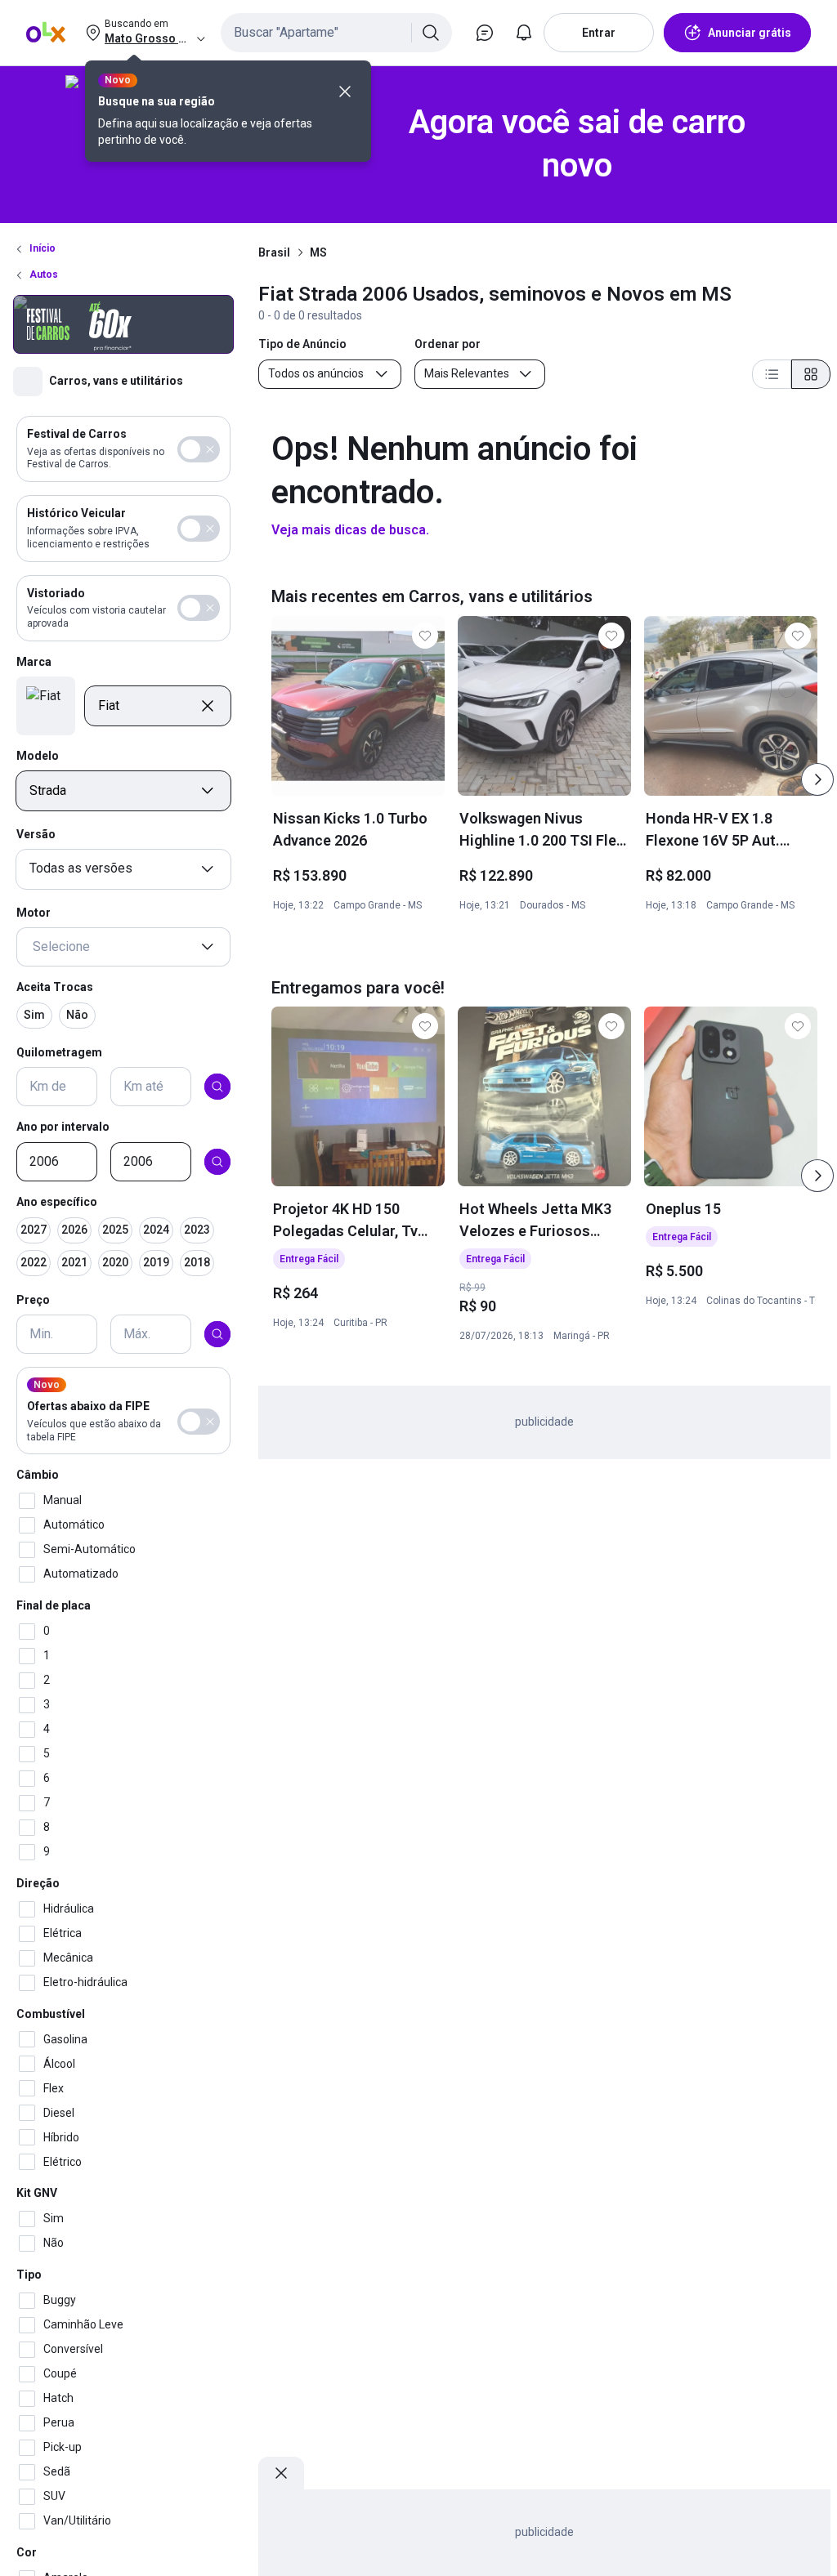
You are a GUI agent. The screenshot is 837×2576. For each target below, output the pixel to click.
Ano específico (57, 1202)
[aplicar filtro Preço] (217, 1334)
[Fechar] (345, 92)
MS (318, 252)
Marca (34, 662)
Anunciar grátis (750, 33)
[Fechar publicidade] (281, 2473)
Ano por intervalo (63, 1127)
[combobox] (336, 33)
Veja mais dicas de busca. (350, 530)
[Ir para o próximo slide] (817, 779)
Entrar (599, 33)
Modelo (38, 756)
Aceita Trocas (55, 987)
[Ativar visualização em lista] (772, 374)
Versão (36, 834)
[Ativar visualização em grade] (811, 374)
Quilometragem (59, 1052)
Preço (33, 1300)
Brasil (274, 252)
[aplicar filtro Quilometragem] (217, 1087)
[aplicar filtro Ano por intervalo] (217, 1162)
